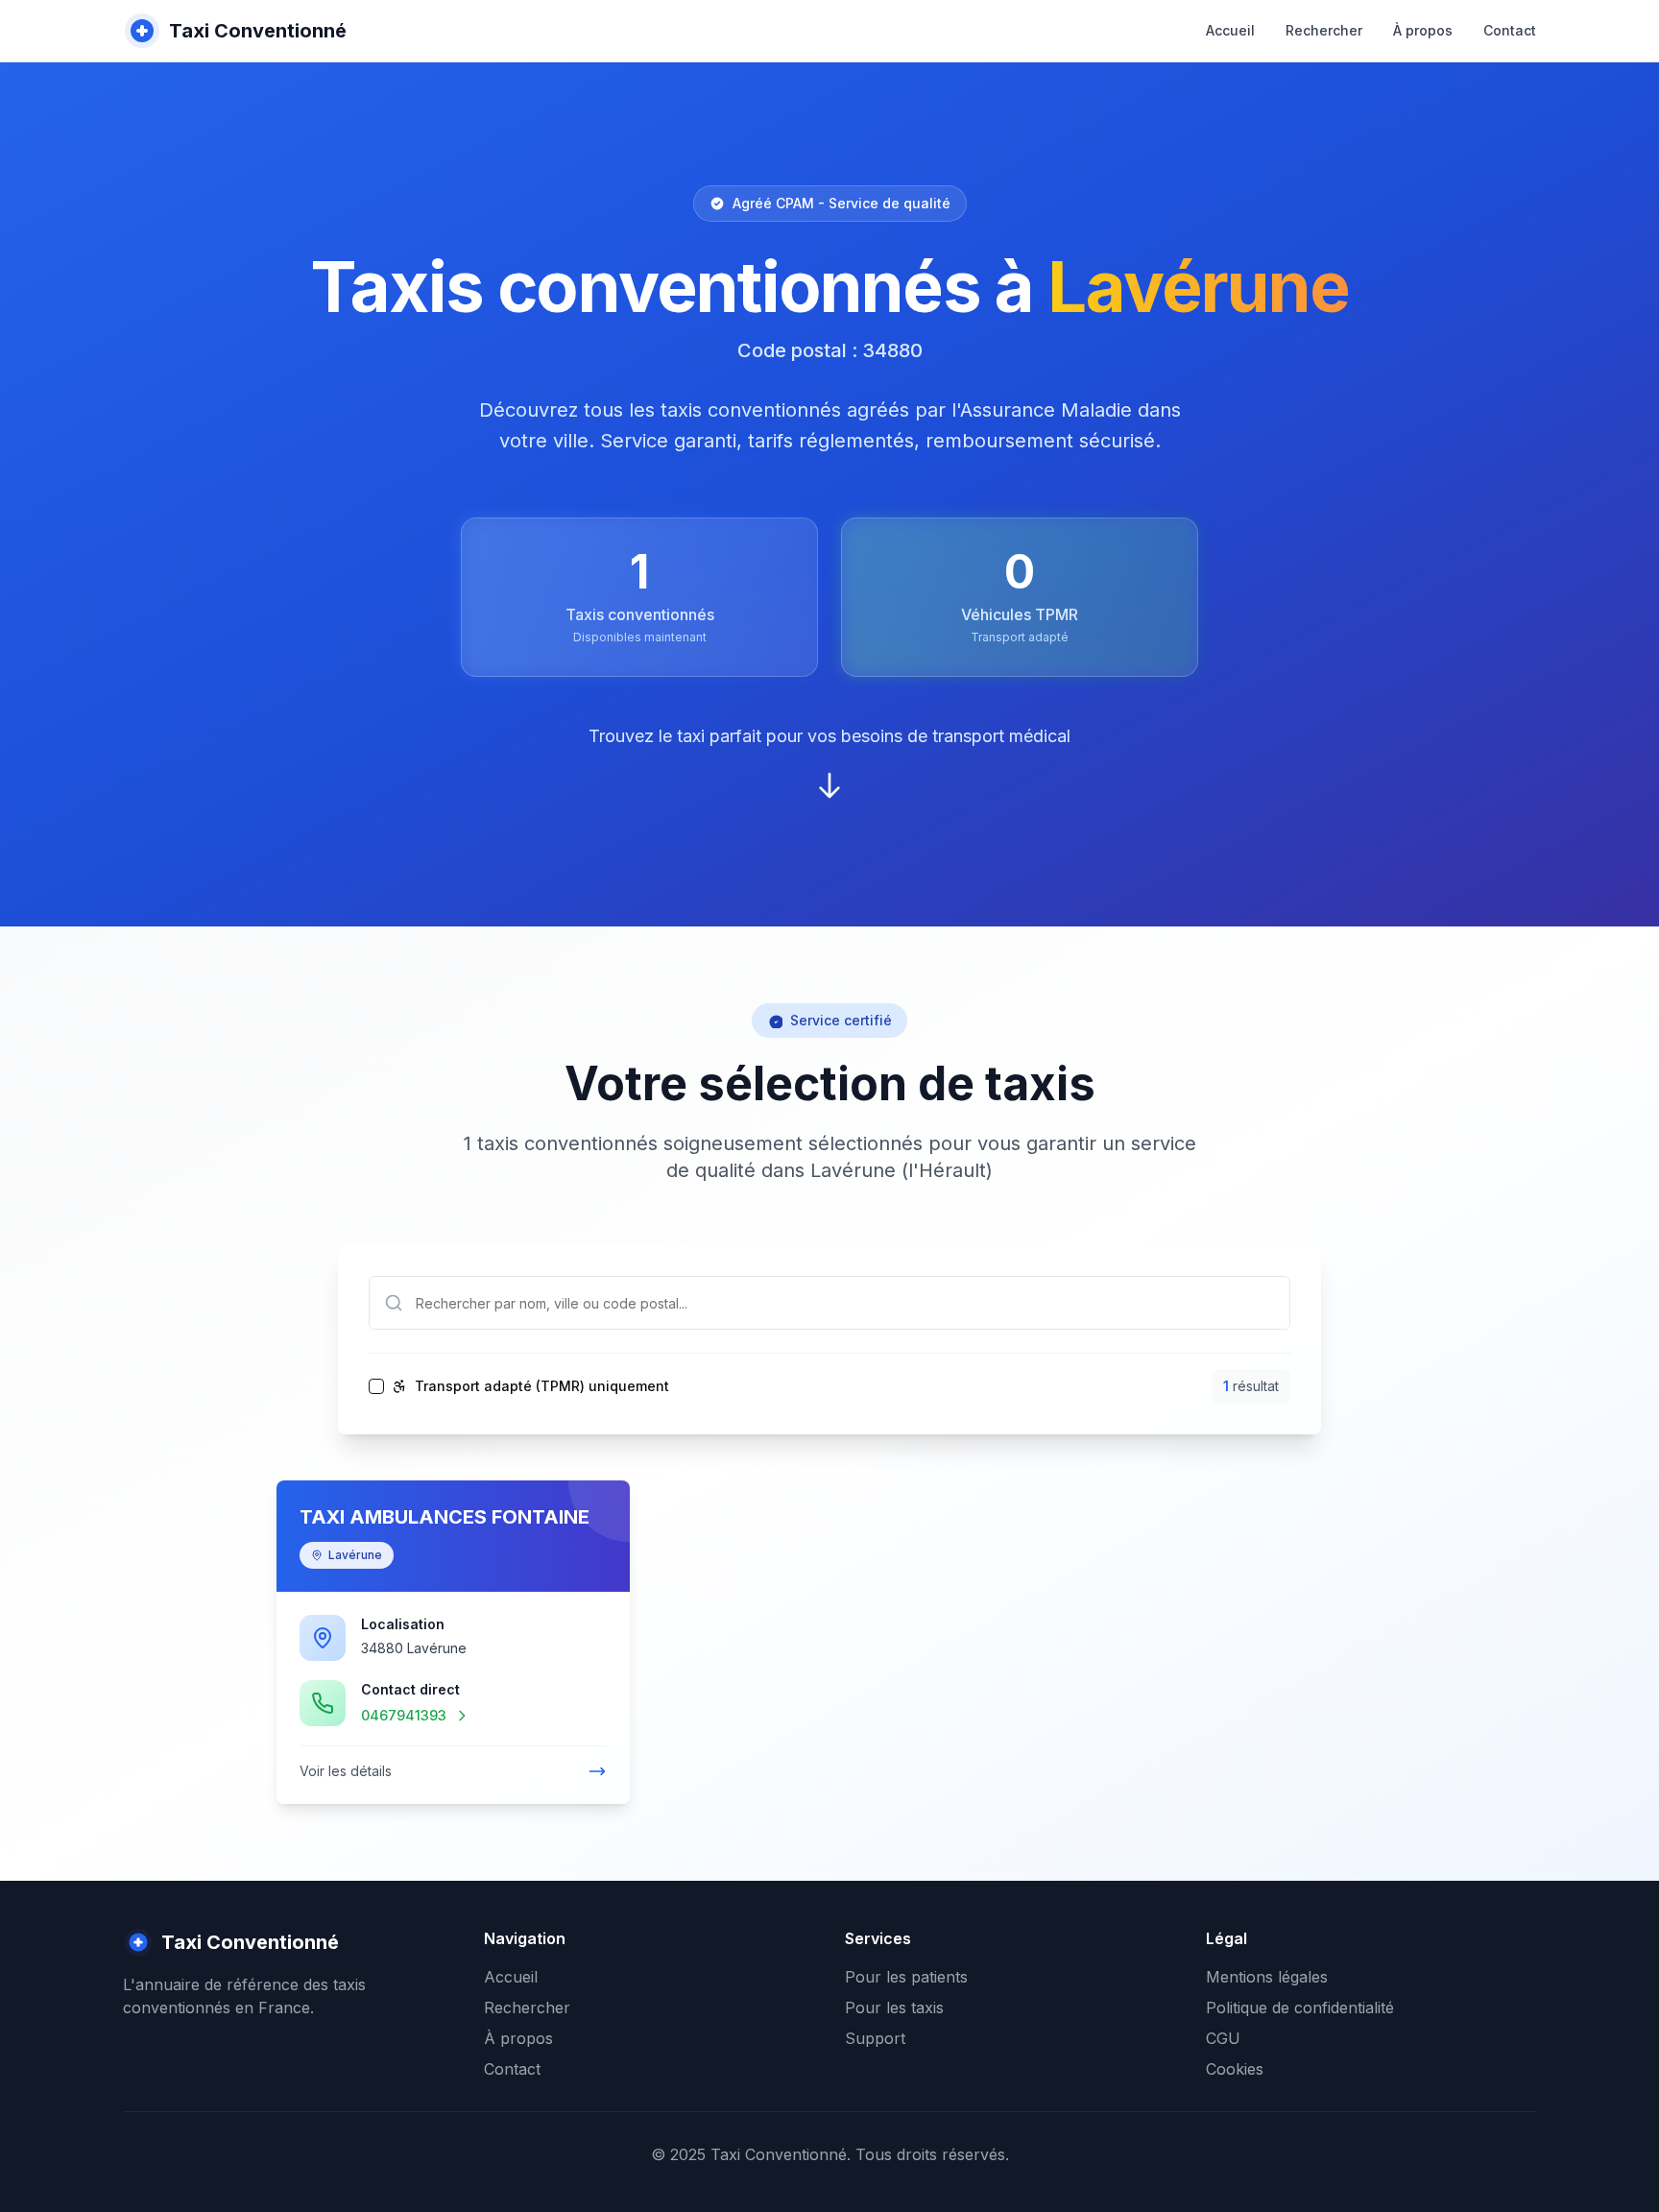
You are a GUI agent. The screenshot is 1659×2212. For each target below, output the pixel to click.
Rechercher (1324, 30)
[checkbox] (376, 1386)
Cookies (1235, 2069)
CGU (1223, 2038)
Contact (1510, 30)
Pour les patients (906, 1977)
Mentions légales (1267, 1977)
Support (875, 2038)
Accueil (1230, 30)
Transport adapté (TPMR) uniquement (542, 1386)
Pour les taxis (894, 2008)
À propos (1423, 30)
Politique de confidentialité (1300, 2008)
